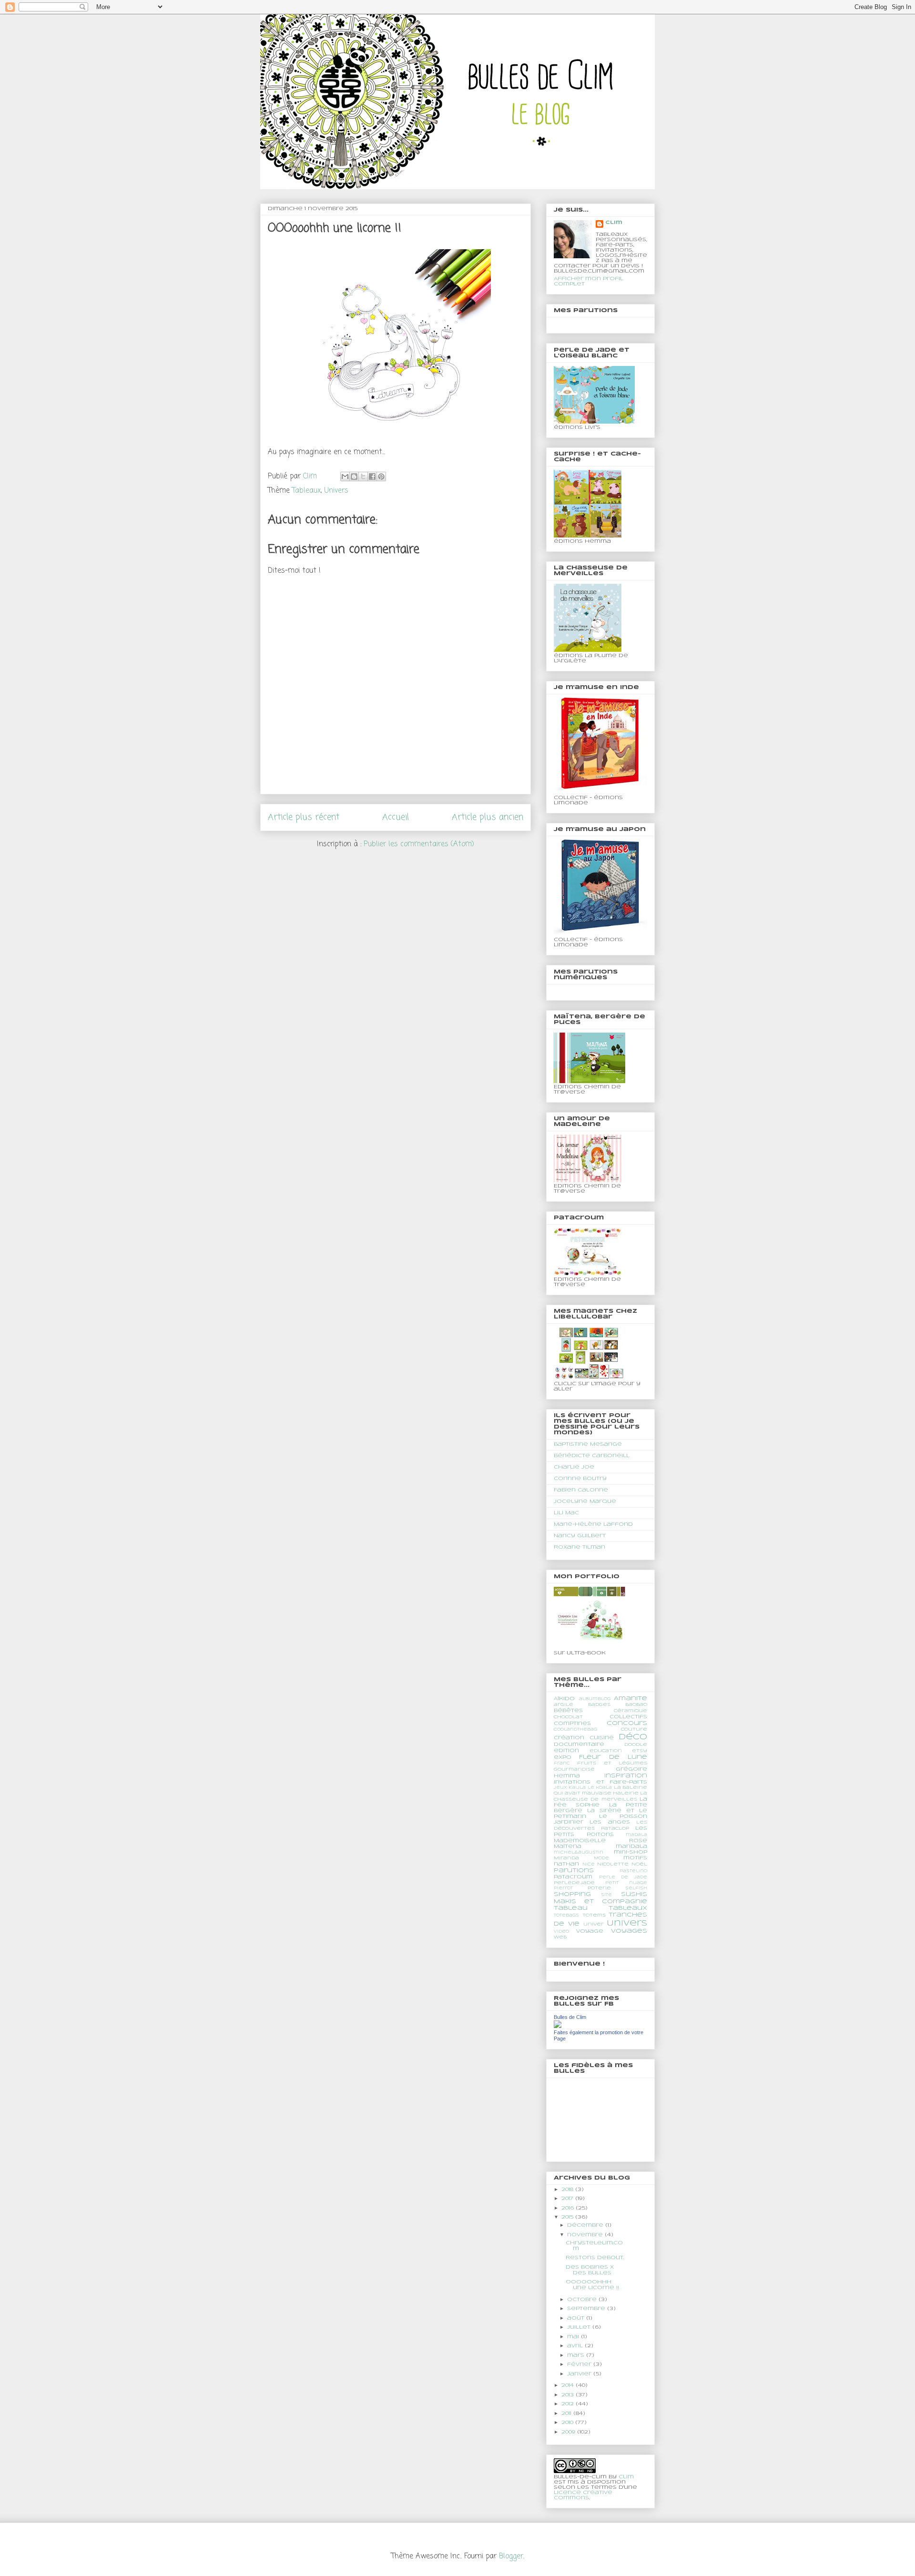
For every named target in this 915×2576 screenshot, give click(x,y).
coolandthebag (575, 1730)
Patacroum (573, 1877)
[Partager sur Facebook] (372, 477)
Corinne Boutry (580, 1479)
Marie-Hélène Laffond (593, 1524)
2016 (569, 2208)
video (561, 1932)
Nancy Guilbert (580, 1536)
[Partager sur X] (363, 477)
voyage (590, 1931)
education (606, 1751)
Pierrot (563, 1888)
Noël (639, 1864)
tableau (571, 1908)
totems (594, 1915)
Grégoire (631, 1769)
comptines (572, 1724)
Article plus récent (304, 817)
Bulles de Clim (570, 2017)
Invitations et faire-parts (600, 1782)
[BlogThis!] (354, 477)
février (580, 2364)
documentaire (579, 1744)
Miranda (566, 1858)
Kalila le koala (590, 1788)
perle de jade (623, 1877)
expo (563, 1757)
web (560, 1937)
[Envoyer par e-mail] (345, 477)
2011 (567, 2414)
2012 (569, 2404)
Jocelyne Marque (585, 1501)
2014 (569, 2385)
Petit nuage (626, 1883)
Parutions (574, 1871)
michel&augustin (579, 1853)
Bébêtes (568, 1711)
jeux (560, 1788)
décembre (586, 2225)
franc (562, 1764)
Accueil (396, 817)
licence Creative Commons (583, 2495)
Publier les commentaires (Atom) (419, 844)
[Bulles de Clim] (558, 2027)
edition (566, 1751)
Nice (589, 1865)
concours (627, 1723)
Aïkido (564, 1699)
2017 (568, 2199)
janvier (580, 2374)
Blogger (511, 2556)
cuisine (602, 1738)
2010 (568, 2423)
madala (636, 1835)
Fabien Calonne (581, 1490)
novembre (586, 2235)
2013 (569, 2395)
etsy (640, 1751)
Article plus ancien (488, 817)
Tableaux (306, 491)
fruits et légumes (612, 1763)
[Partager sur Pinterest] (381, 477)
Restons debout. (595, 2258)
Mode (601, 1858)
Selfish (636, 1888)
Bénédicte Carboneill (592, 1456)
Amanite (630, 1699)
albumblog (595, 1699)
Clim (614, 223)
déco (633, 1737)
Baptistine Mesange (588, 1444)
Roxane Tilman (579, 1547)
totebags (566, 1916)
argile (564, 1705)
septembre (587, 2309)
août (577, 2318)
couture (634, 1729)
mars (577, 2355)
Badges (599, 1705)
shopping (572, 1894)
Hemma (567, 1776)
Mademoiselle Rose (600, 1841)
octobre (583, 2300)
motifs (635, 1858)
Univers (336, 491)
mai (574, 2337)
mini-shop (630, 1852)
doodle (636, 1745)
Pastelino (633, 1871)
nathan (566, 1864)
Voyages (629, 1931)
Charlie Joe (574, 1467)
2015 (568, 2217)
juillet (580, 2327)
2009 (569, 2432)
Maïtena (568, 1846)
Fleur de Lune (613, 1757)
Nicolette (613, 1864)
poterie (599, 1888)
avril (576, 2346)
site (606, 1895)
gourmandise (574, 1770)
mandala (631, 1846)
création (569, 1738)
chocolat (568, 1717)
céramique (630, 1711)
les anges (610, 1822)
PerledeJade (574, 1883)
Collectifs (628, 1717)
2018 (568, 2190)
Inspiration (626, 1776)
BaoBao (636, 1705)
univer (594, 1924)
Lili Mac (566, 1513)
